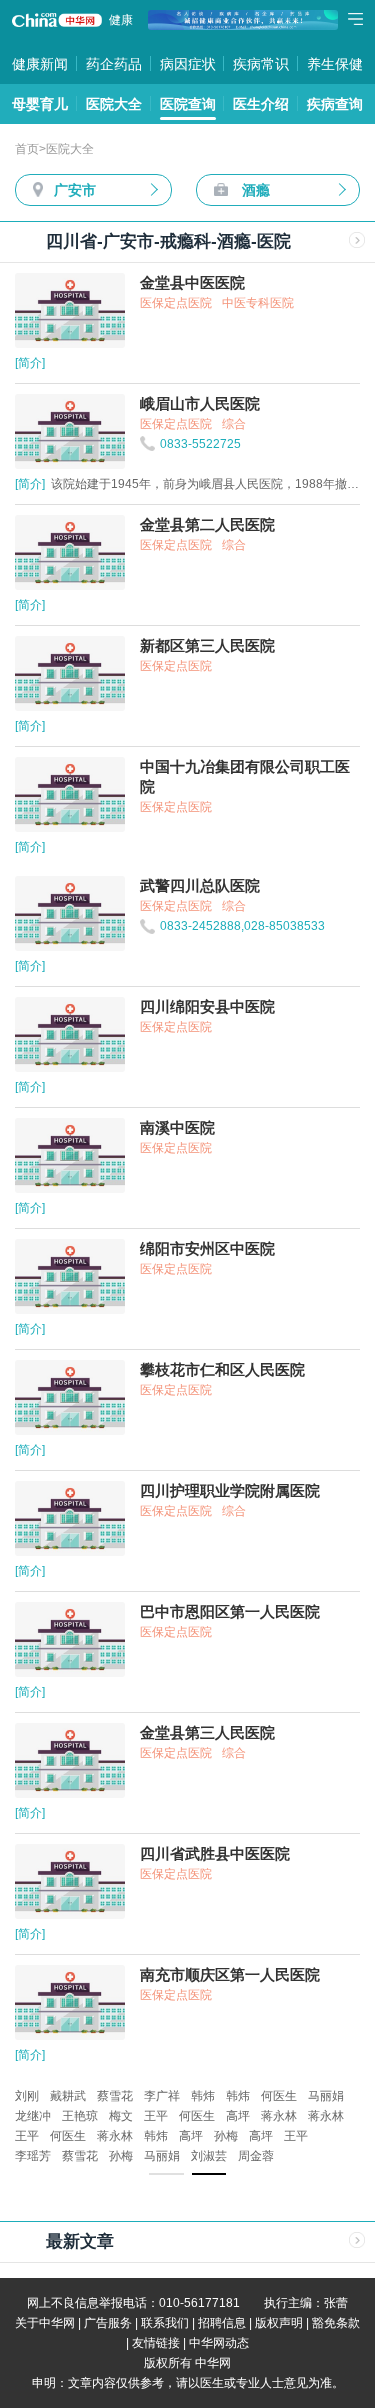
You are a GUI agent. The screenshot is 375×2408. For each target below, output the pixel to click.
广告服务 (108, 2323)
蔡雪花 (115, 2096)
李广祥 (162, 2096)
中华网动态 (219, 2343)
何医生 (279, 2096)
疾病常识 (261, 64)
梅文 (121, 2116)
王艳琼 (80, 2116)
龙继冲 (33, 2116)
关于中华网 (45, 2323)
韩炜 (203, 2096)
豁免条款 (336, 2323)
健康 (121, 20)
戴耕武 (68, 2096)
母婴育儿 (40, 104)
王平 (156, 2116)
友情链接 (156, 2343)
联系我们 (165, 2323)
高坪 (238, 2116)
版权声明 (279, 2323)
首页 (27, 149)
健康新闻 (40, 64)
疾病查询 (335, 104)
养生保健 (335, 64)
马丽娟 (326, 2096)
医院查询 (188, 104)
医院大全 (114, 104)
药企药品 (114, 64)
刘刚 (27, 2096)
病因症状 (188, 64)
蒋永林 (279, 2116)
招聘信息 (222, 2323)
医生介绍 (261, 104)
